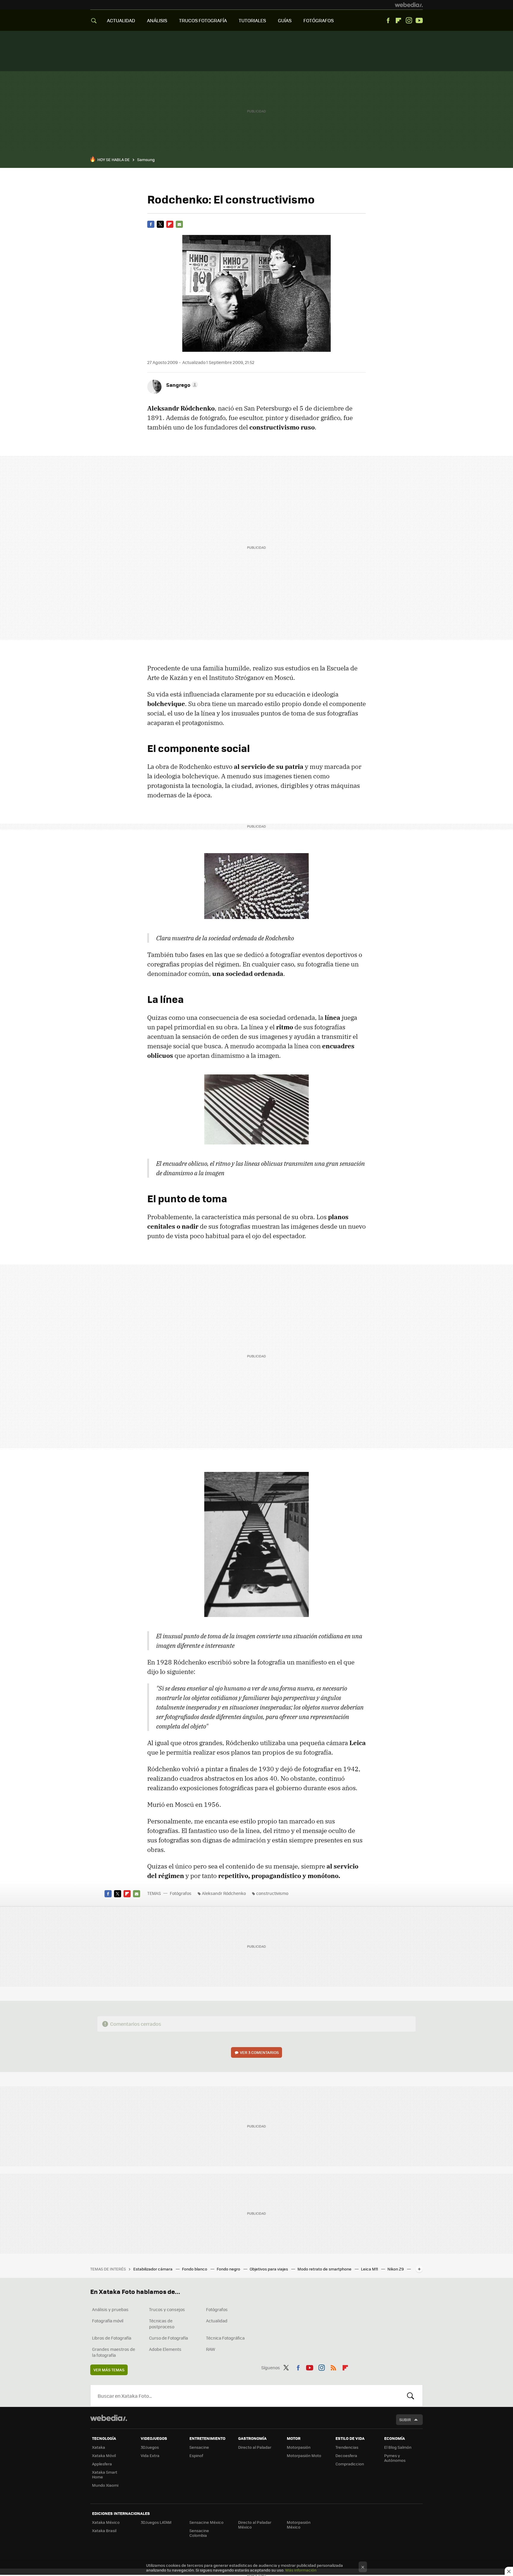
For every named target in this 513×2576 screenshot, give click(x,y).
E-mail (179, 224)
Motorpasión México (299, 2525)
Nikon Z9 (396, 2269)
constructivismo (272, 1893)
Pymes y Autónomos (395, 2458)
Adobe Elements (165, 2349)
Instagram (409, 20)
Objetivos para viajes (269, 2269)
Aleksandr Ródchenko (224, 1893)
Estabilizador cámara (153, 2269)
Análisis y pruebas (110, 2309)
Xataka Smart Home (105, 2474)
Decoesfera (346, 2455)
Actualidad (217, 2321)
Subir (405, 2420)
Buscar (411, 2396)
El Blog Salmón (398, 2447)
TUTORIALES (252, 20)
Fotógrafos (181, 1893)
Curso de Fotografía (168, 2338)
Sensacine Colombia (199, 2533)
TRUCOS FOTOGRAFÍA (203, 20)
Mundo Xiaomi (105, 2485)
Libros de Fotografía (112, 2338)
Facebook (388, 20)
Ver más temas (109, 2370)
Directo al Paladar (255, 2447)
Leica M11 (370, 2269)
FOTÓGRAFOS (319, 20)
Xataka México (106, 2522)
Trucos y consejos (167, 2309)
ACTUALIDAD (121, 20)
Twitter (160, 224)
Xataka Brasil (104, 2530)
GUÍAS (285, 20)
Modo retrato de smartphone (325, 2269)
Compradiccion (350, 2464)
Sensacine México (206, 2522)
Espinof (196, 2455)
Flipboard (398, 20)
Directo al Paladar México (255, 2525)
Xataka (99, 2447)
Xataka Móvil (104, 2455)
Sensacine (199, 2447)
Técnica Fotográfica (225, 2338)
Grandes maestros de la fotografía (114, 2352)
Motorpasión (299, 2447)
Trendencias (347, 2447)
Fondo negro (229, 2269)
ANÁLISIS (157, 20)
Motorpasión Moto (304, 2455)
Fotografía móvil (108, 2321)
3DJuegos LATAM (156, 2522)
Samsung (146, 159)
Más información (301, 2570)
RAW (211, 2349)
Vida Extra (150, 2455)
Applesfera (102, 2464)
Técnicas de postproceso (162, 2324)
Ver (259, 2052)
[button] (181, 385)
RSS (333, 2367)
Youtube (419, 20)
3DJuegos (150, 2447)
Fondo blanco (195, 2269)
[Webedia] (409, 5)
